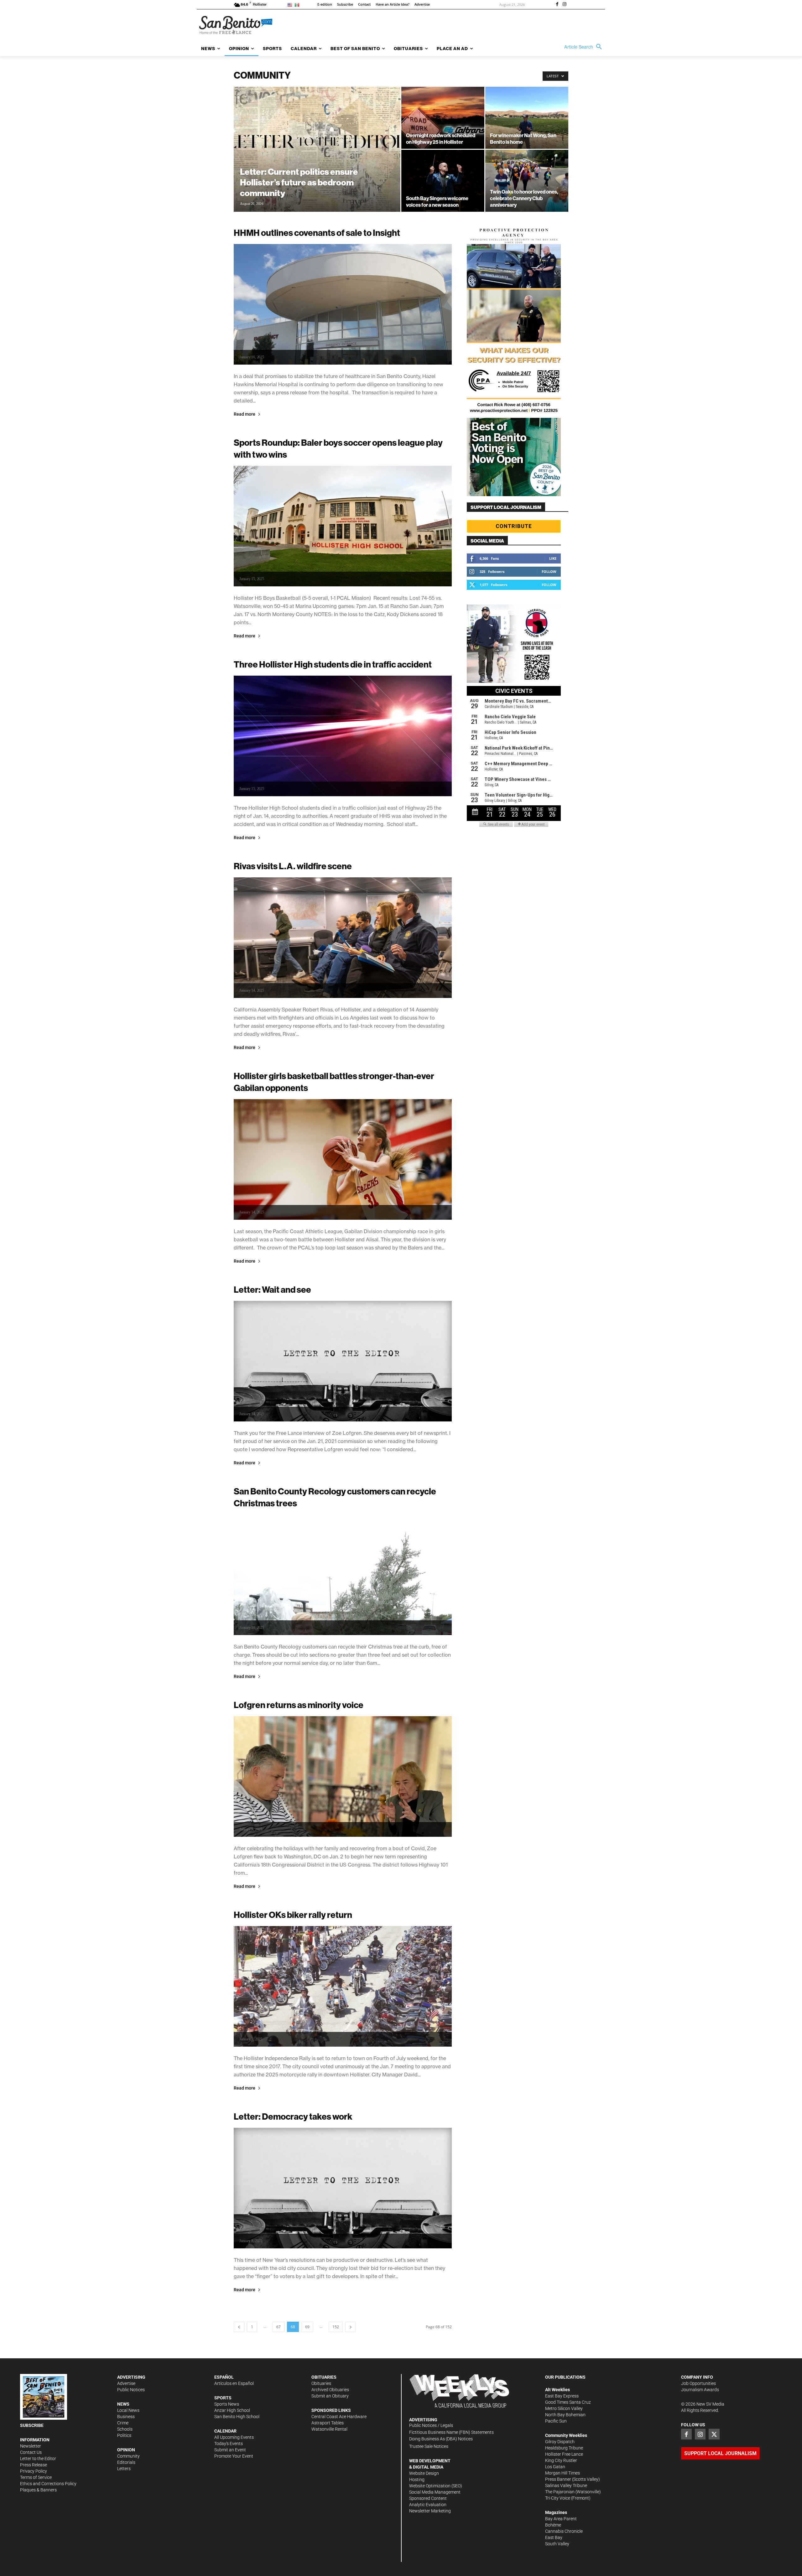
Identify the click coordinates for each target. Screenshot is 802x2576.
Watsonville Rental (329, 2429)
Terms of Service (36, 2477)
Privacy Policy (34, 2471)
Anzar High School (232, 2410)
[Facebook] (557, 5)
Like (553, 558)
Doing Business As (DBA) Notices (441, 2439)
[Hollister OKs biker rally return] (343, 1986)
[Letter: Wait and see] (343, 1361)
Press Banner (558, 2479)
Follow (549, 571)
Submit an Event (230, 2450)
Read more (245, 414)
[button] (585, 47)
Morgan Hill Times (562, 2473)
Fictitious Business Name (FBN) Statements (451, 2432)
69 (307, 2327)
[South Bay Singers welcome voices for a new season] (443, 181)
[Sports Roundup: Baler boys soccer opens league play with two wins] (343, 526)
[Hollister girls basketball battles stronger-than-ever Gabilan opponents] (343, 1159)
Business (126, 2417)
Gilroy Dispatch (560, 2442)
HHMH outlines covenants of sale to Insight (317, 233)
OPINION (126, 2450)
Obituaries (321, 2383)
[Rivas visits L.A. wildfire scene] (343, 938)
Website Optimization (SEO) (436, 2486)
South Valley (557, 2544)
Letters (124, 2469)
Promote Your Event (234, 2456)
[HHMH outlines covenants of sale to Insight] (343, 304)
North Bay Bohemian (565, 2415)
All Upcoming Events (234, 2437)
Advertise (126, 2383)
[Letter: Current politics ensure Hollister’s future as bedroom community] (317, 159)
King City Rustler (561, 2460)
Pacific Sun (556, 2421)
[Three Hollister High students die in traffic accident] (343, 736)
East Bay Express (562, 2396)
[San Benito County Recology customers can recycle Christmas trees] (343, 1575)
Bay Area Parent (561, 2519)
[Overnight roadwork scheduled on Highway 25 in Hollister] (443, 118)
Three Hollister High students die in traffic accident (333, 664)
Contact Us (31, 2452)
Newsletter (31, 2446)
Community (128, 2456)
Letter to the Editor (38, 2459)
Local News (128, 2410)
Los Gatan (555, 2467)
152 (336, 2327)
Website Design (424, 2473)
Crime (123, 2423)
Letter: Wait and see (272, 1289)
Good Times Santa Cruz (568, 2402)
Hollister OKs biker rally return (293, 1915)
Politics (124, 2435)
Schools (125, 2429)
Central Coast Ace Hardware (339, 2417)
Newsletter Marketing (430, 2511)
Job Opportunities (698, 2383)
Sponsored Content (428, 2498)
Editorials (126, 2462)
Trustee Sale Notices (429, 2446)
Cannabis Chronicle (564, 2531)
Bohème (553, 2525)
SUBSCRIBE (32, 2425)
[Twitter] (714, 2434)
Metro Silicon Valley (564, 2408)
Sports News (227, 2404)
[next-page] (351, 2327)
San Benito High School (237, 2417)
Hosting (417, 2480)
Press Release (34, 2465)
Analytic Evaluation (428, 2505)
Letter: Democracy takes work (293, 2116)
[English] (291, 5)
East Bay (554, 2537)
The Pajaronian (560, 2492)
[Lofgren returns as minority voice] (343, 1776)
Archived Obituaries (330, 2390)
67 (279, 2327)
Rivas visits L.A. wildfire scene (293, 866)
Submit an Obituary (330, 2396)
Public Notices (131, 2390)
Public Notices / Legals (431, 2425)
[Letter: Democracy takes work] (343, 2188)
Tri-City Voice (558, 2498)
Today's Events (229, 2444)
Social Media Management (435, 2492)
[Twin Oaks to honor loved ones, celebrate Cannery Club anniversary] (527, 181)
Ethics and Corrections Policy (48, 2484)
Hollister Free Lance (564, 2454)
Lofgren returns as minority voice (299, 1705)
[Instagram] (565, 5)
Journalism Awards (700, 2390)
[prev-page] (239, 2327)
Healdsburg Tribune (564, 2448)
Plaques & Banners (38, 2490)
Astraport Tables (328, 2423)
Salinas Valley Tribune (566, 2485)
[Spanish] (298, 5)
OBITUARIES (324, 2377)
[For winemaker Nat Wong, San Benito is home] (527, 118)
